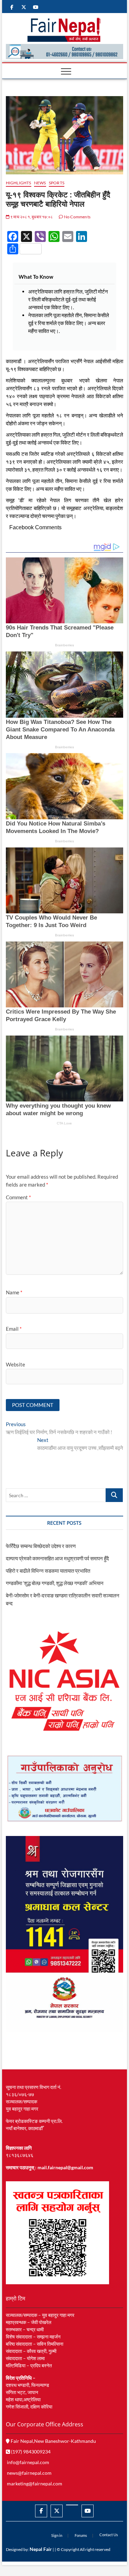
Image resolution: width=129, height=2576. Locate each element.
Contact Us (109, 2535)
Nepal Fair (41, 2549)
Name (14, 1292)
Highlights (19, 183)
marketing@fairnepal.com (35, 2483)
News (40, 183)
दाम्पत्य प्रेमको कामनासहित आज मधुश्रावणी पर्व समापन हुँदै (57, 1558)
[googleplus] (72, 2505)
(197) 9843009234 (30, 2452)
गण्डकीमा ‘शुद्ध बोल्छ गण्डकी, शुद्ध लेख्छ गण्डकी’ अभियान (55, 1583)
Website (15, 1364)
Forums (81, 2535)
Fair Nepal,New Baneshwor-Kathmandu (53, 2441)
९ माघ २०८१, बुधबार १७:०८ (31, 217)
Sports (57, 183)
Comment (18, 1197)
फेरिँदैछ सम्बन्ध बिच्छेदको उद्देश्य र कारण (41, 1546)
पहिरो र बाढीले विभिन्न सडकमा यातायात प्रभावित (48, 1571)
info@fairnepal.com (28, 2462)
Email (14, 1329)
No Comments (77, 217)
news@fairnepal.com (29, 2473)
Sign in (57, 2535)
